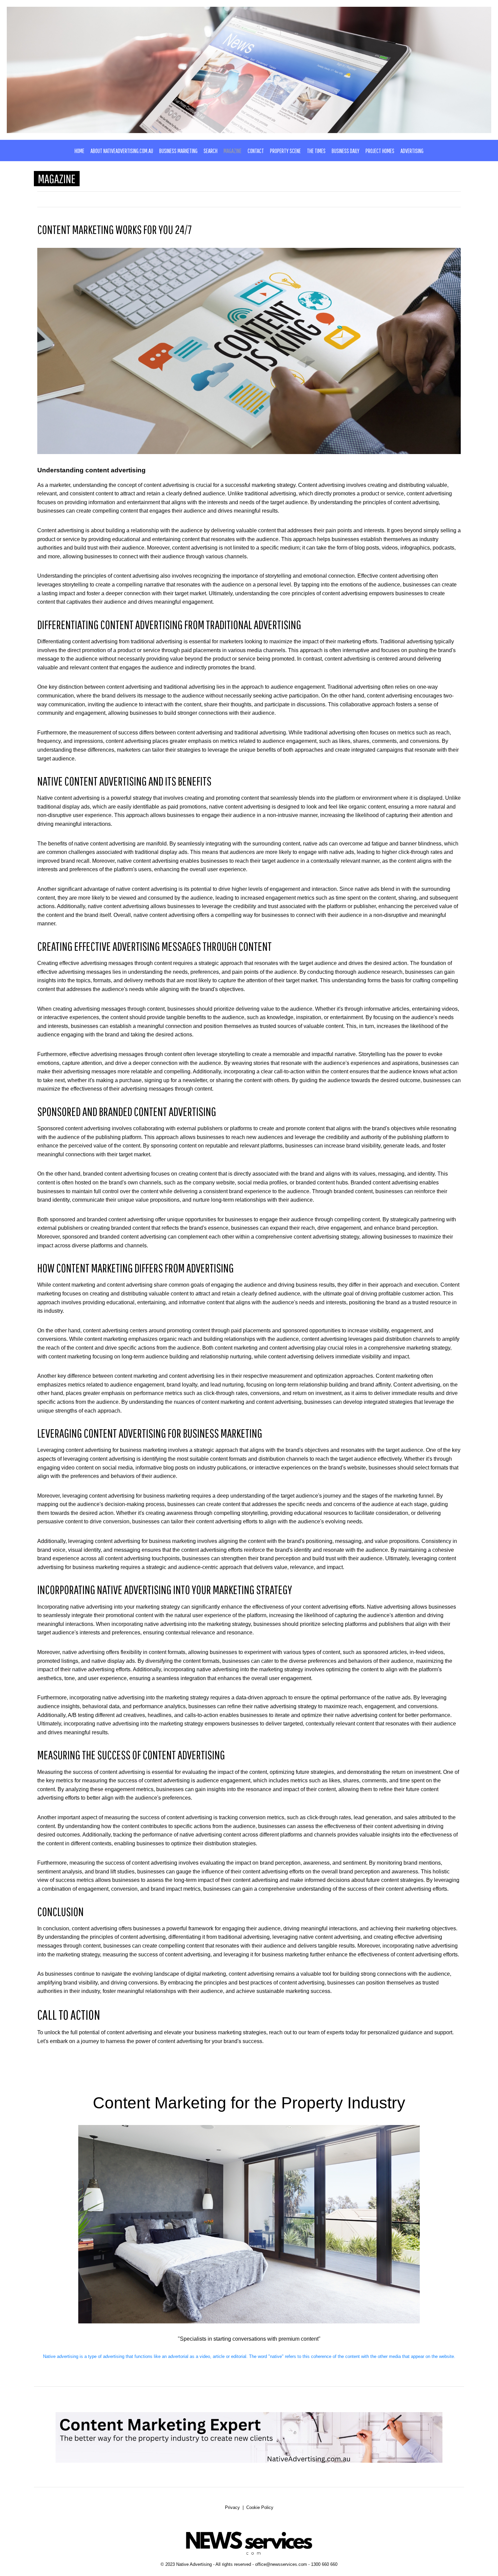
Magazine (233, 151)
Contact (256, 151)
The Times (316, 151)
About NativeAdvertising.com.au (122, 151)
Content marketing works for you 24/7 (115, 229)
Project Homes (380, 151)
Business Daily (346, 151)
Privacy (232, 2507)
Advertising (412, 151)
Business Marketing (178, 151)
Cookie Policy (260, 2507)
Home (79, 151)
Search (211, 151)
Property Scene (285, 151)
